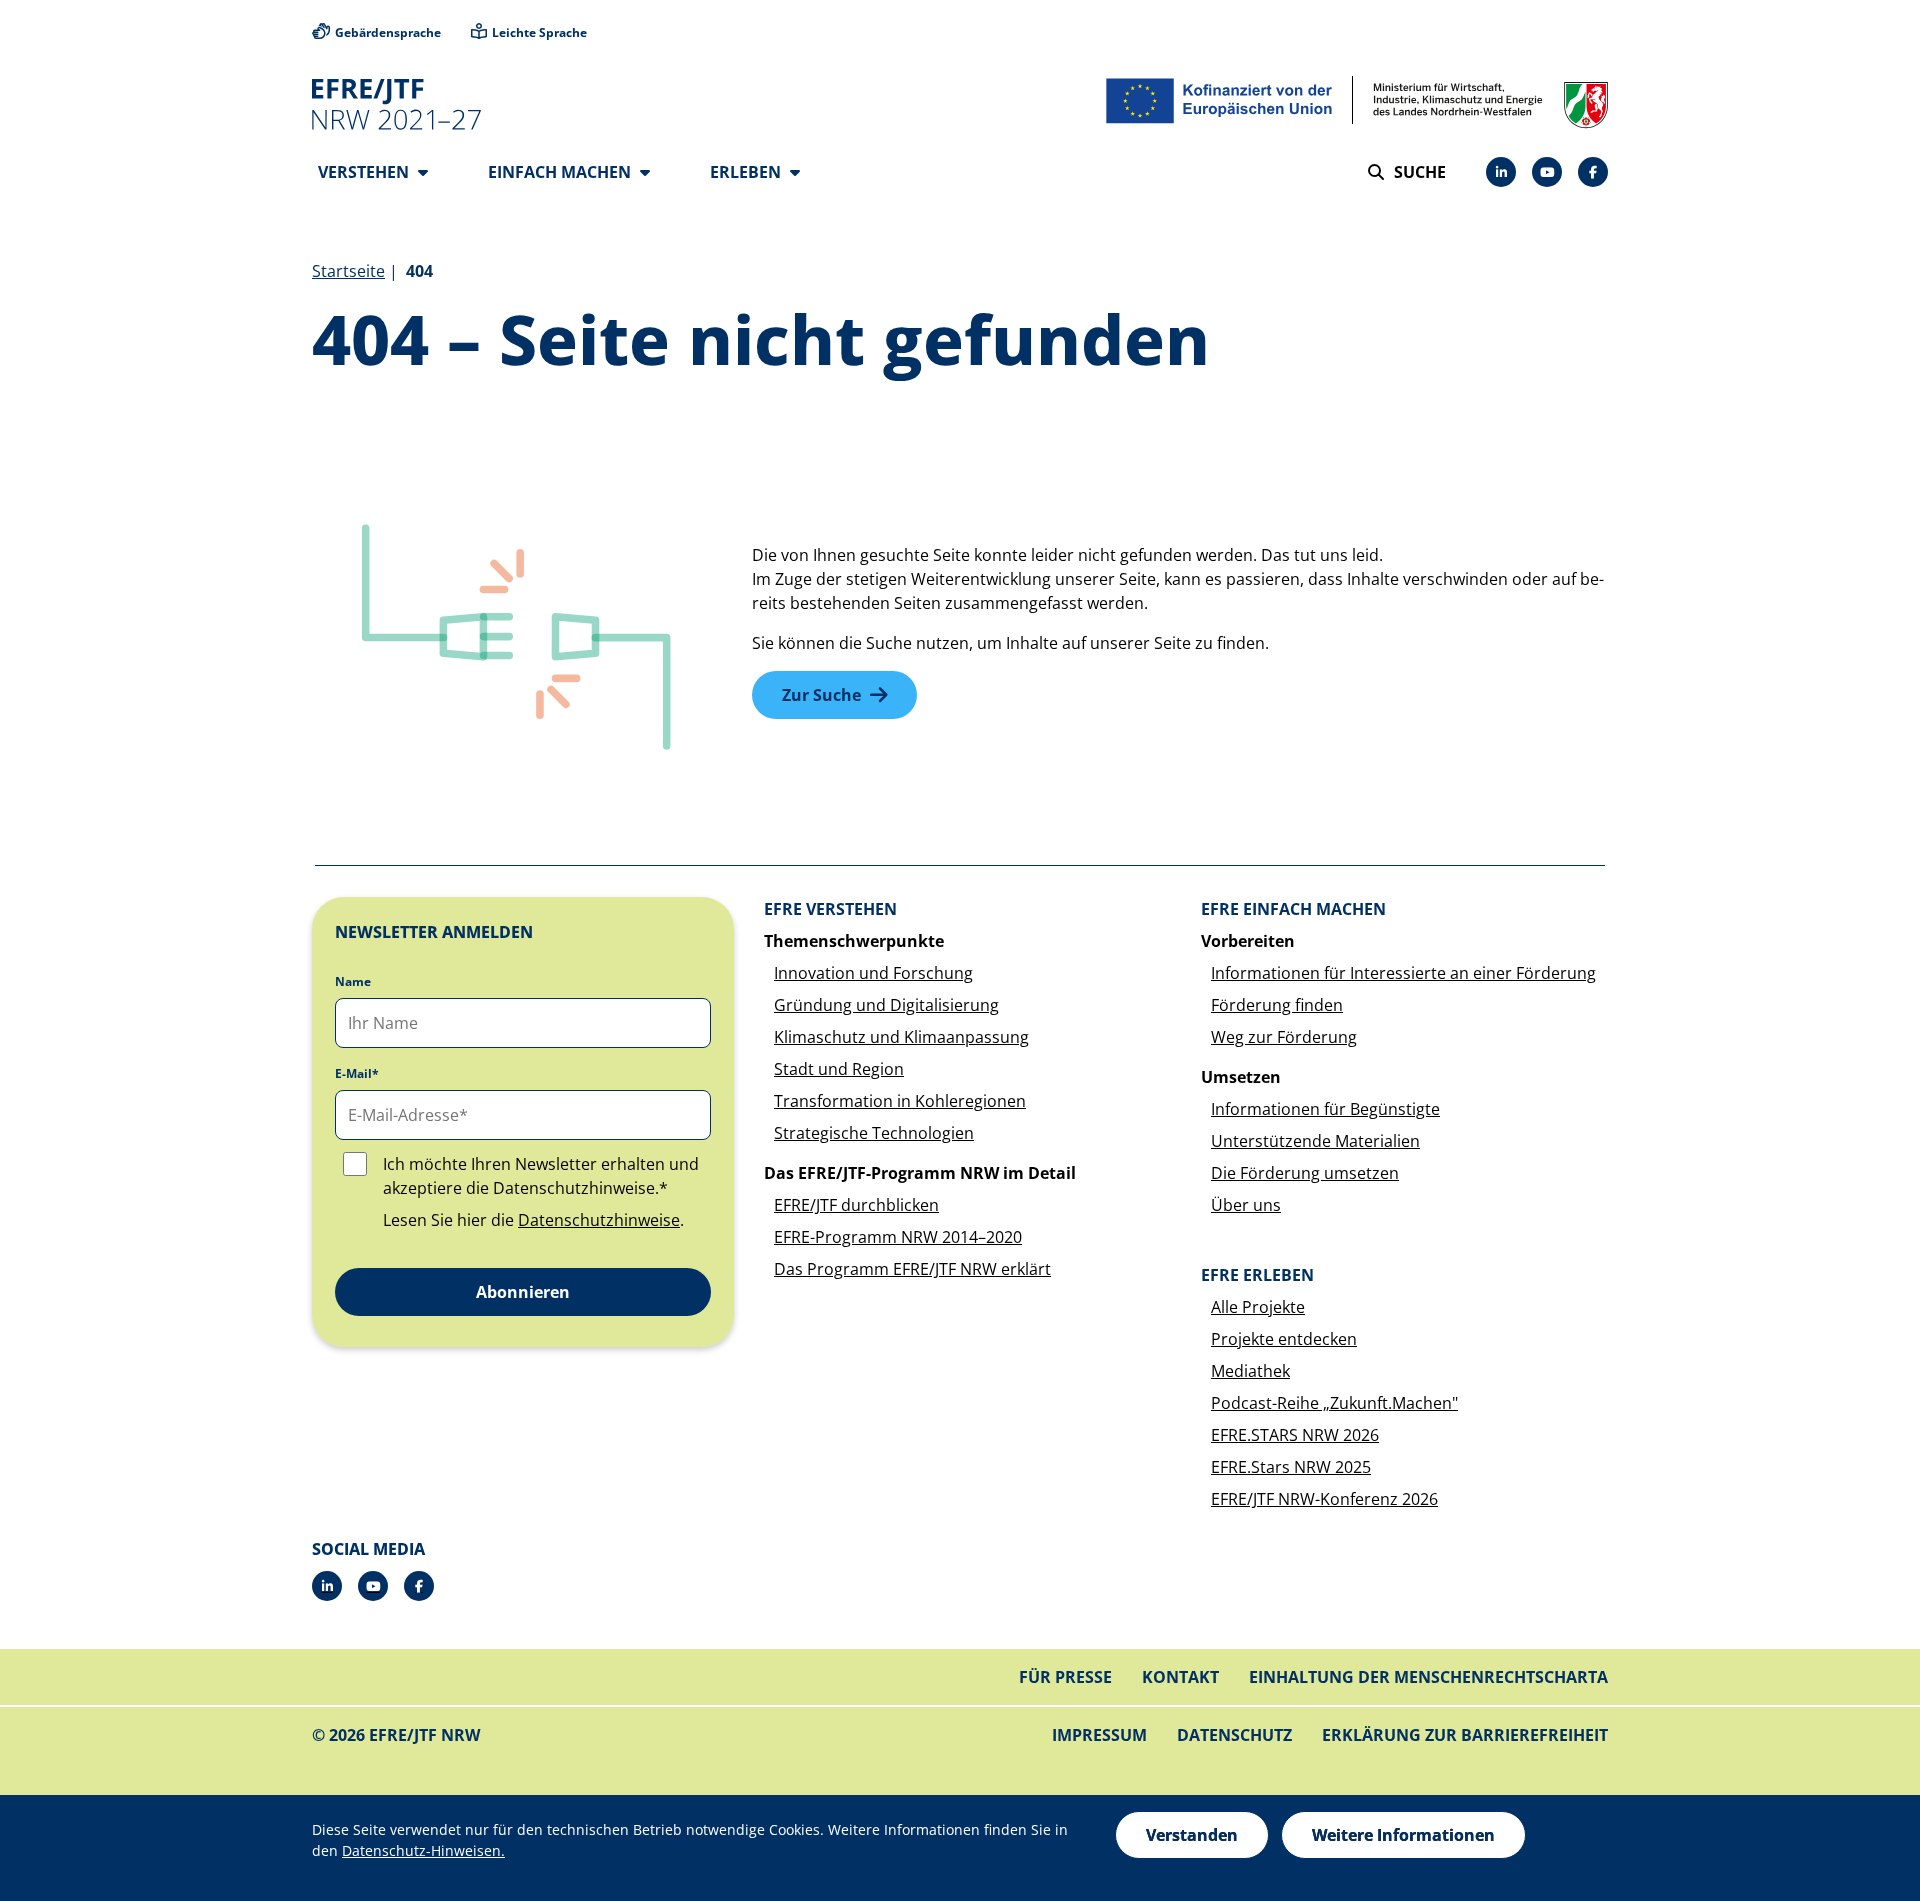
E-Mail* (357, 1074)
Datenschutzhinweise (599, 1220)
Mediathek (1250, 1371)
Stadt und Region (839, 1069)
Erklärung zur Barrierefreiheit (1465, 1735)
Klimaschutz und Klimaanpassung (901, 1037)
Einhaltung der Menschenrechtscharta (1428, 1677)
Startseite (348, 271)
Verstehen (365, 172)
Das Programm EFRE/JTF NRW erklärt (912, 1269)
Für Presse (1065, 1677)
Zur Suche (821, 695)
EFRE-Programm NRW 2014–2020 (898, 1237)
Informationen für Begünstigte (1325, 1109)
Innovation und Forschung (873, 973)
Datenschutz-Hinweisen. (423, 1850)
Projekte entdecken (1284, 1339)
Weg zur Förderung (1284, 1037)
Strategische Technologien (874, 1133)
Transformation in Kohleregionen (900, 1101)
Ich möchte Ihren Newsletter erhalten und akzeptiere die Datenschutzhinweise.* (541, 1176)
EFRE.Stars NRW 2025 (1291, 1467)
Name (353, 982)
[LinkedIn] (1501, 172)
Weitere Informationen (1403, 1835)
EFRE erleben (1257, 1275)
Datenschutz (1234, 1735)
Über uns (1246, 1205)
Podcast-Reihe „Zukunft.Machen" (1334, 1403)
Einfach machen (561, 172)
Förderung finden (1277, 1005)
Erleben (747, 172)
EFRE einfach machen (1293, 909)
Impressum (1099, 1735)
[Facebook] (1593, 172)
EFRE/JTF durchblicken (856, 1205)
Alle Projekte (1258, 1307)
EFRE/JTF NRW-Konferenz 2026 (1324, 1499)
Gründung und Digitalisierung (886, 1005)
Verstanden (1192, 1835)
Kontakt (1180, 1677)
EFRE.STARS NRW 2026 (1295, 1435)
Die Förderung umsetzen (1305, 1173)
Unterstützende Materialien (1315, 1141)
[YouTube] (1547, 172)
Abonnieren (523, 1292)
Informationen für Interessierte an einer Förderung (1403, 973)
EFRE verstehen (830, 909)
